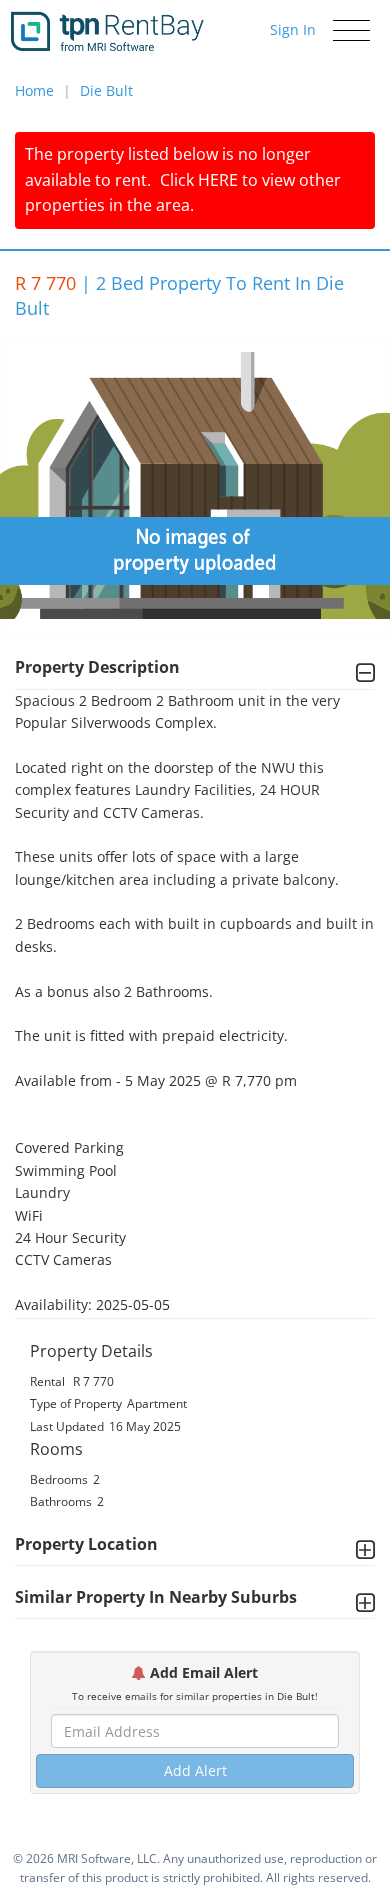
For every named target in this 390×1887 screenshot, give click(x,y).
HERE (218, 180)
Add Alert (195, 1770)
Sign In (293, 29)
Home (34, 90)
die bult (106, 90)
